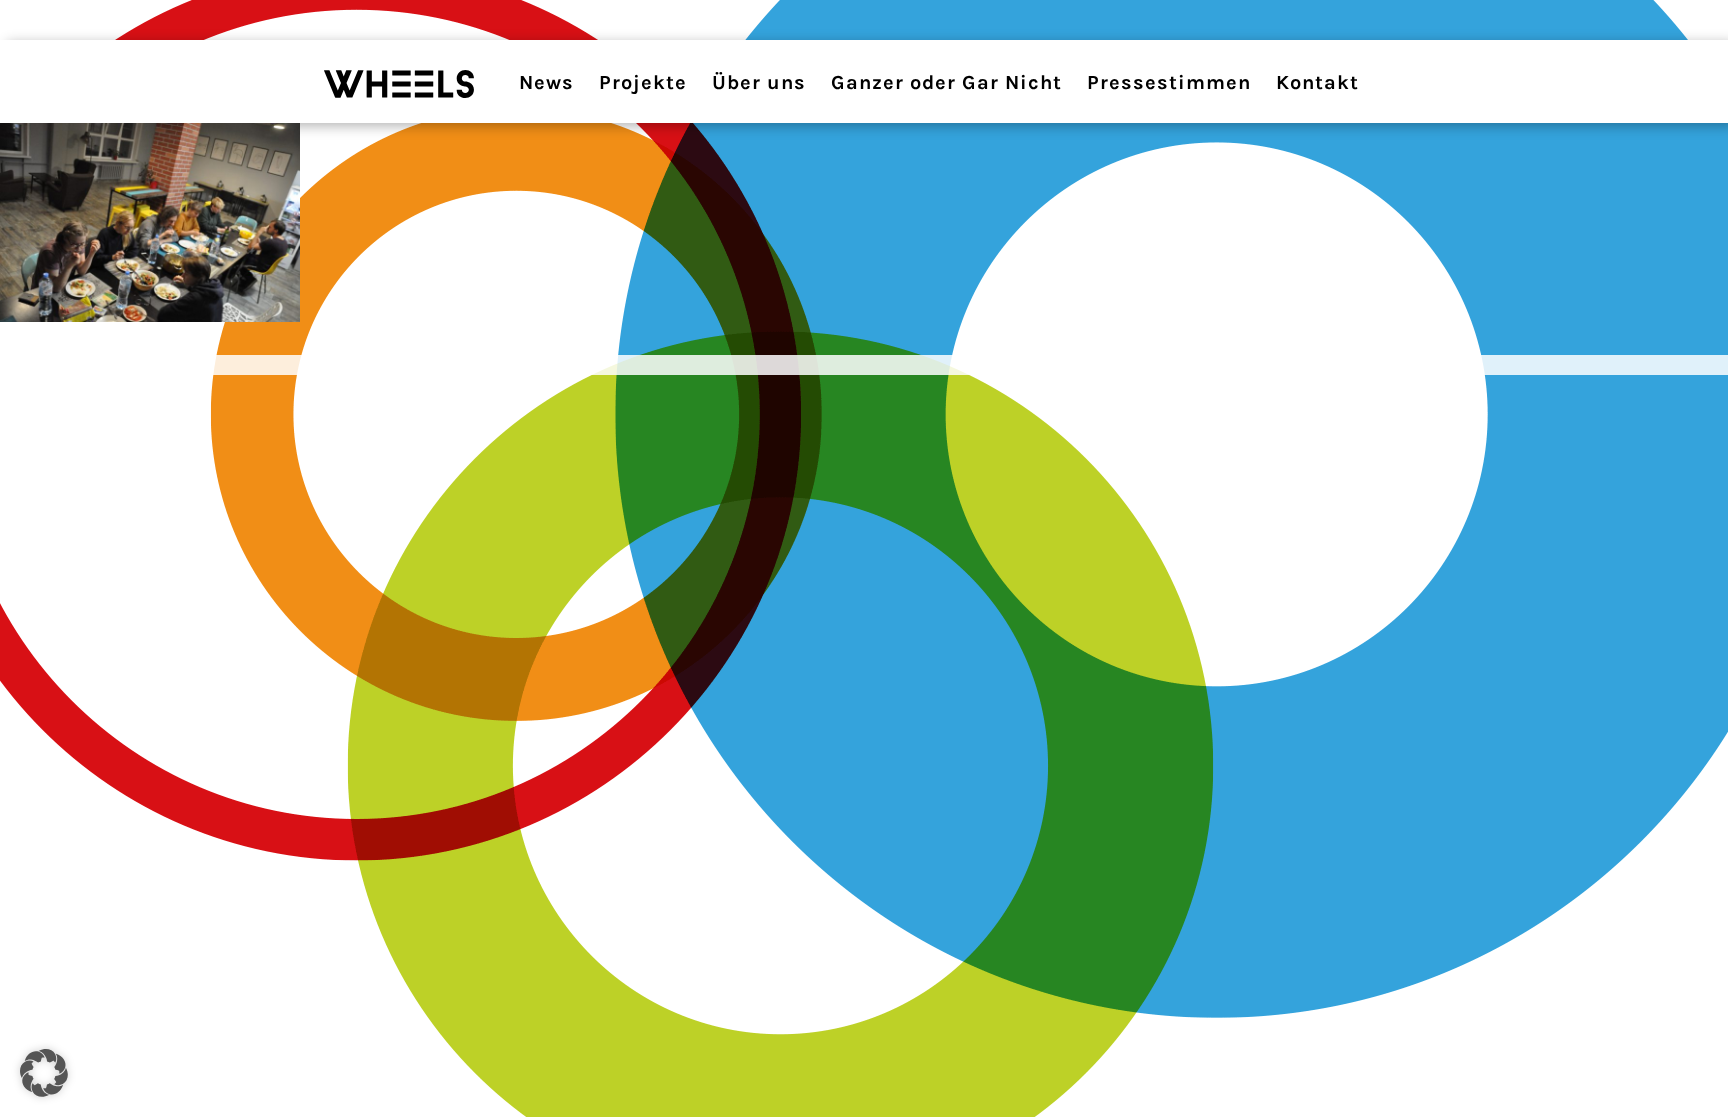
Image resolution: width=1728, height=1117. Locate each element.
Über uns (759, 82)
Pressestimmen (1169, 82)
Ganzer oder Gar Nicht (946, 82)
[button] (44, 1073)
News (546, 82)
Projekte (643, 82)
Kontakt (1317, 82)
